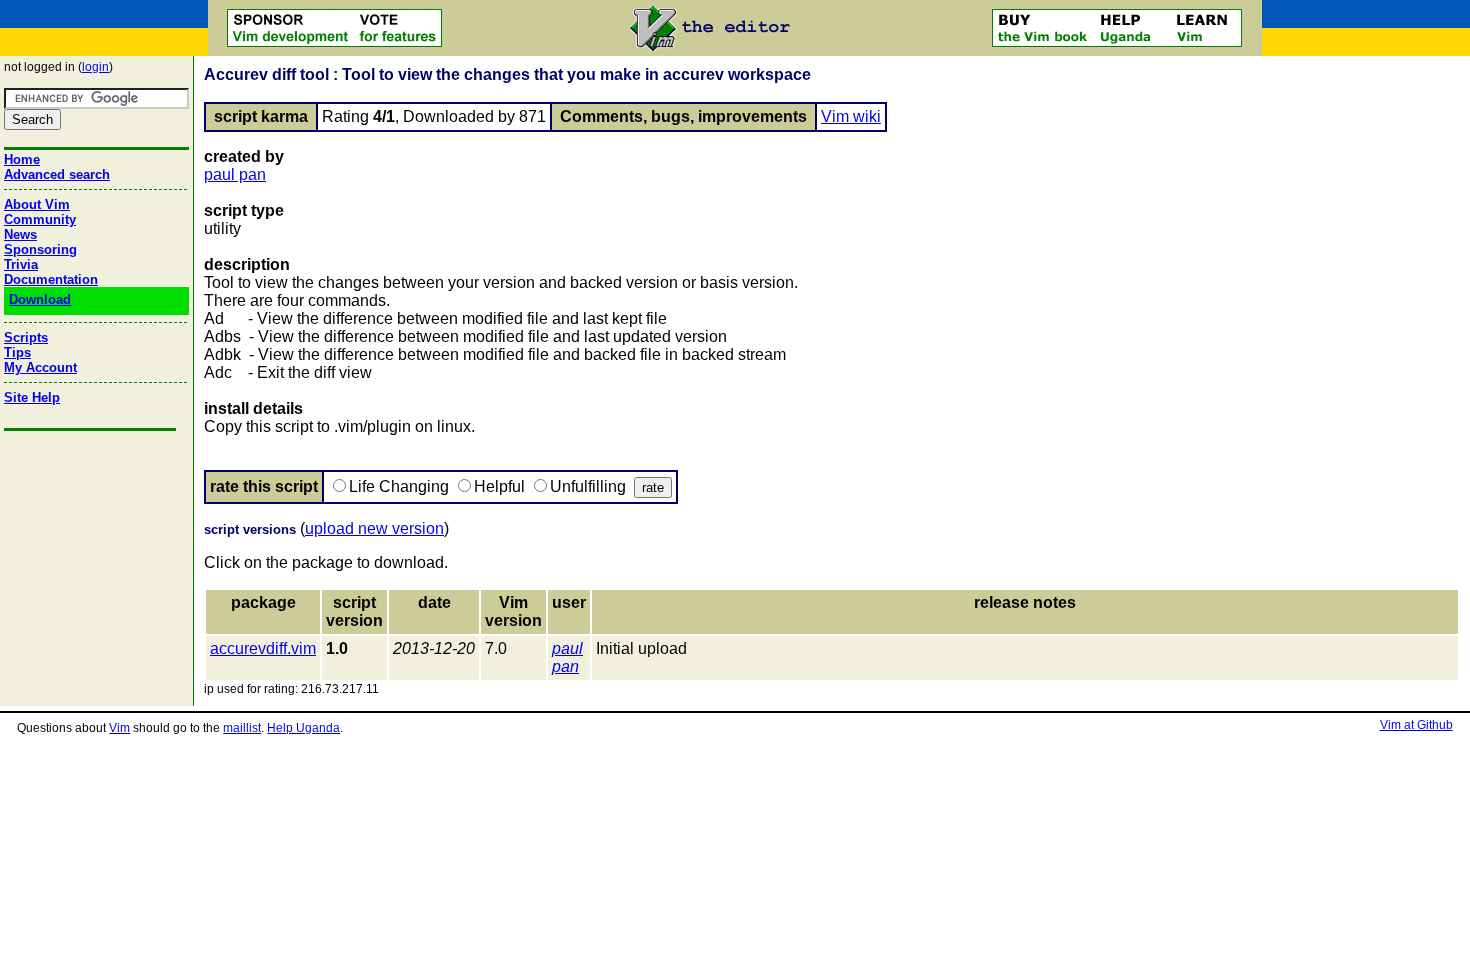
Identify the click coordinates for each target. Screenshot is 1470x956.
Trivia (21, 264)
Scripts (26, 337)
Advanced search (57, 174)
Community (40, 219)
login (95, 67)
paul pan (235, 174)
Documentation (51, 279)
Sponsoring (40, 249)
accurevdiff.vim (263, 648)
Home (22, 159)
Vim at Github (1416, 725)
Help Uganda (303, 728)
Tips (17, 352)
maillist (242, 728)
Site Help (32, 397)
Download (40, 299)
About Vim (37, 204)
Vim (119, 728)
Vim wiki (851, 116)
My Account (40, 367)
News (20, 234)
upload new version (374, 528)
